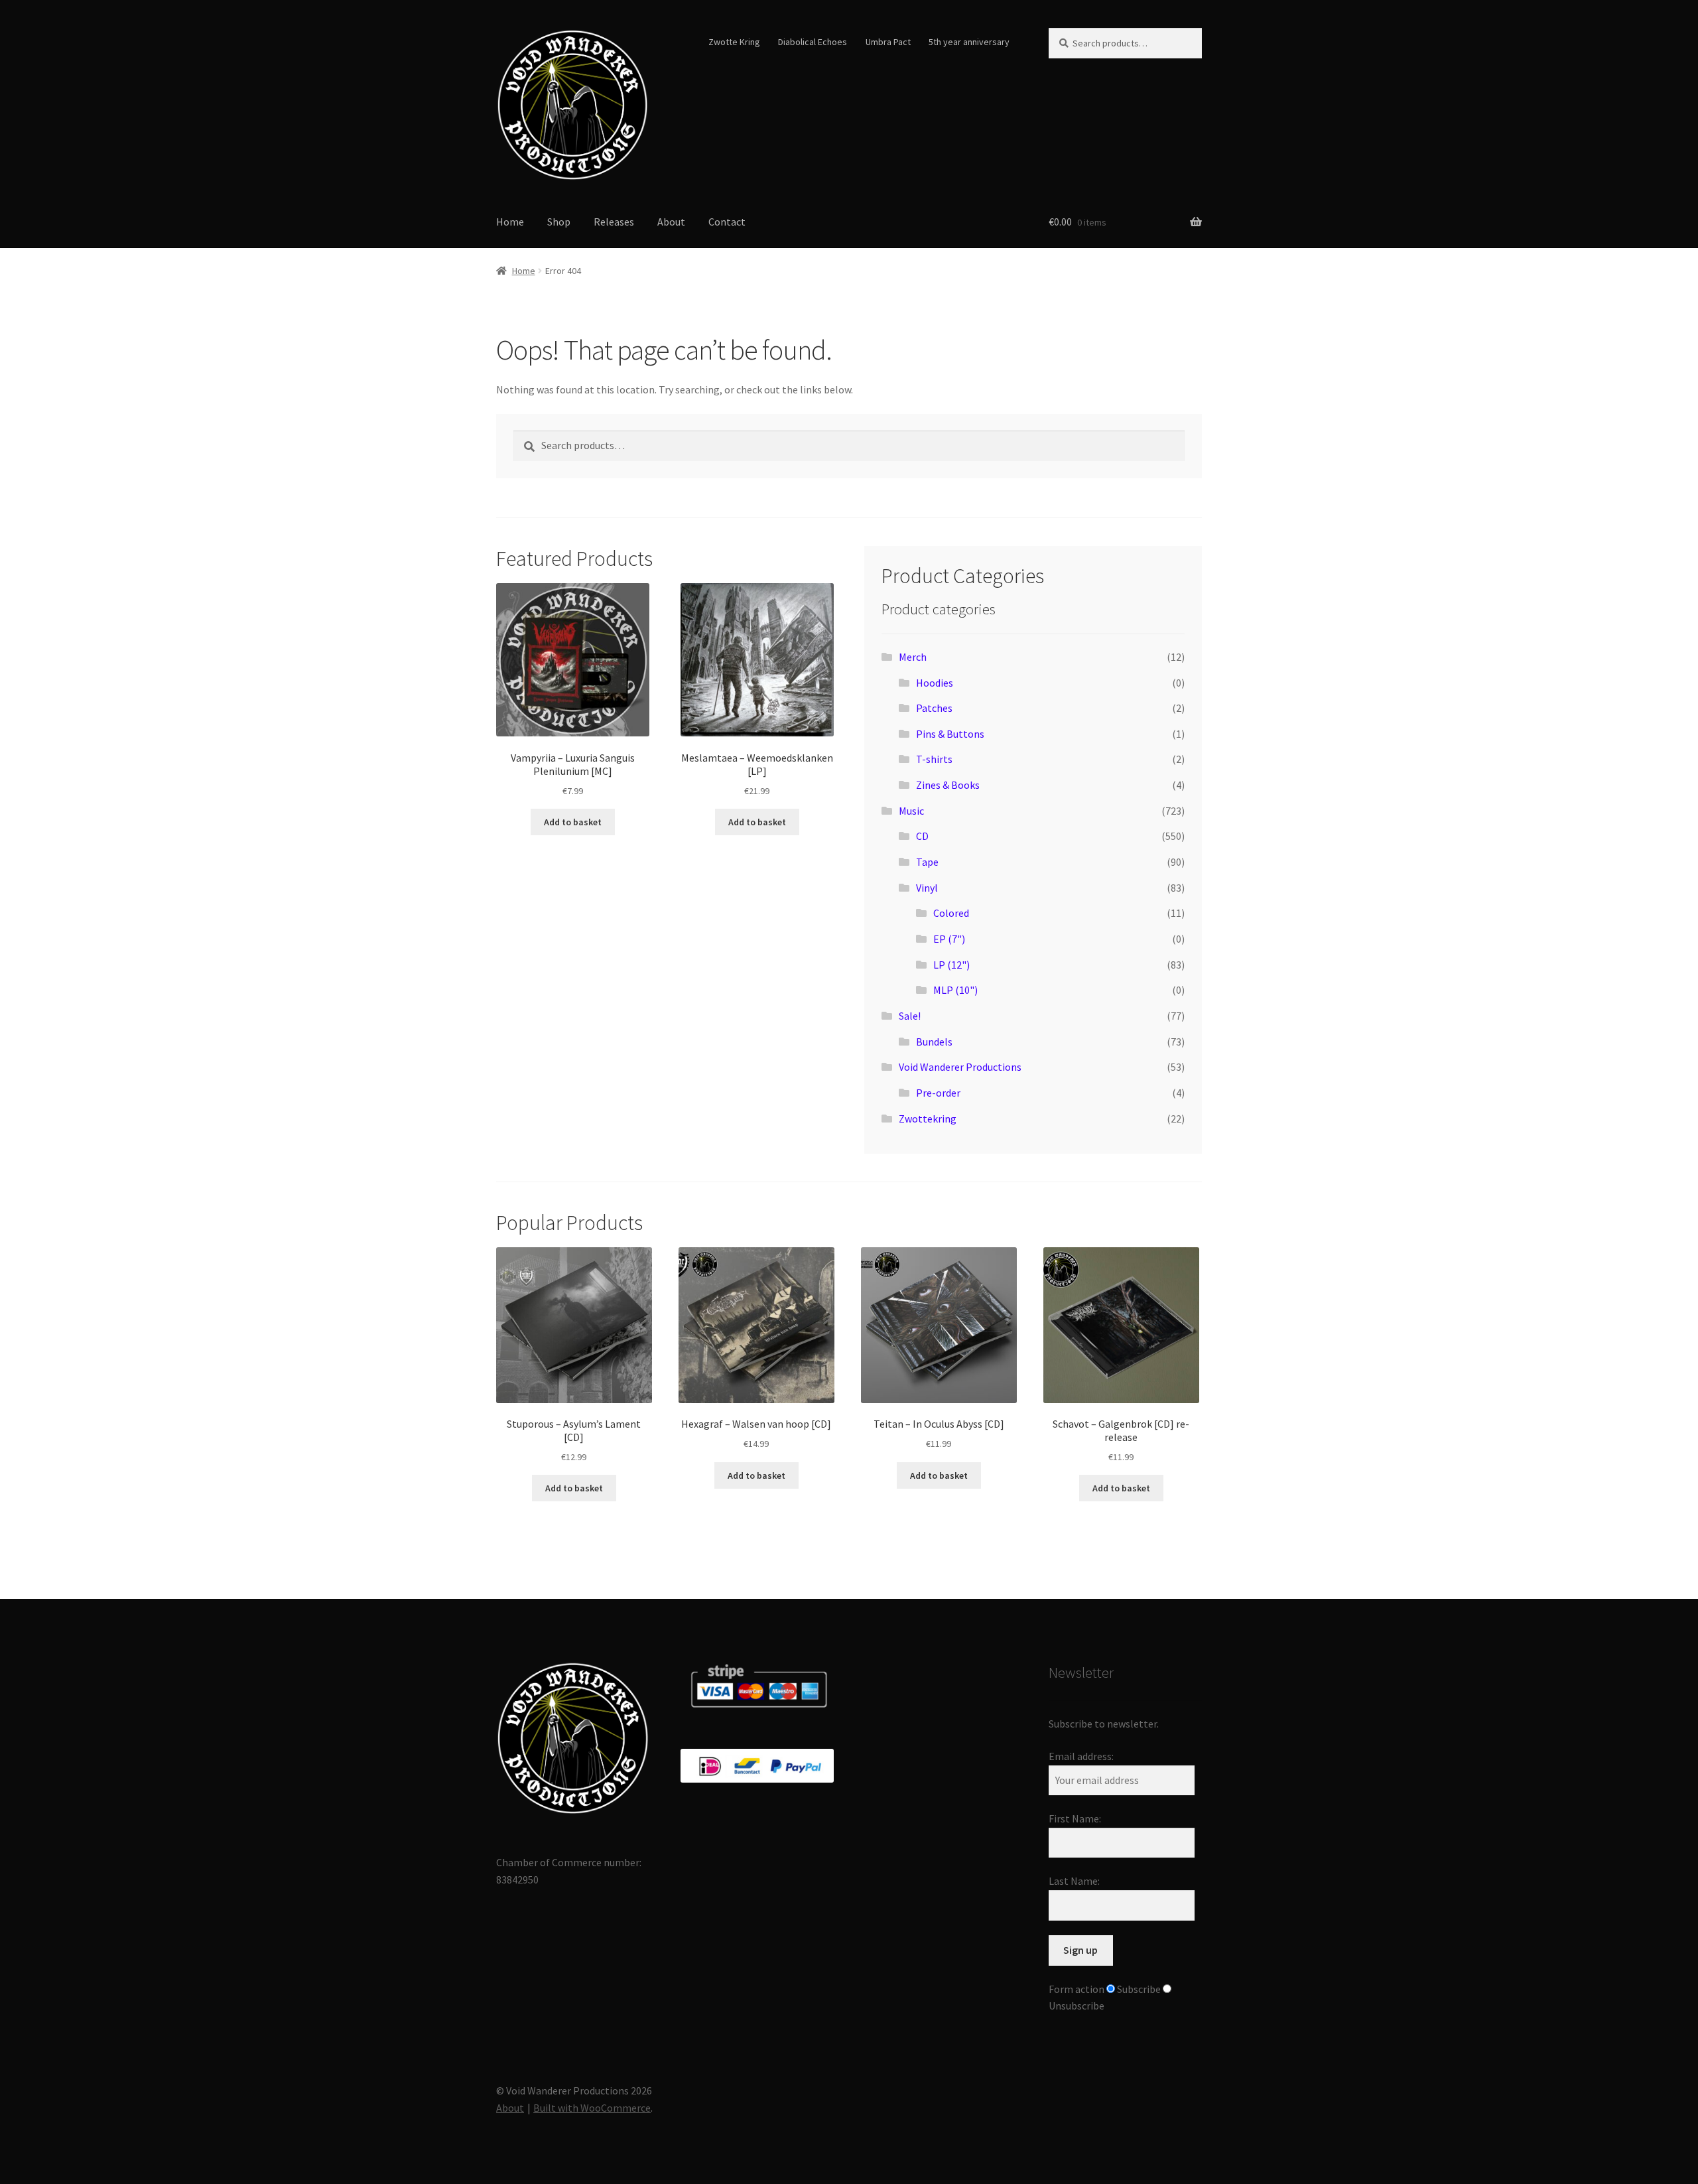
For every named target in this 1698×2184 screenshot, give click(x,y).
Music (911, 811)
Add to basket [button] (573, 822)
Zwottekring (928, 1119)
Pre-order (938, 1093)
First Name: (1075, 1818)
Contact (727, 222)
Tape (927, 862)
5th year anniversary (969, 42)
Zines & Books (948, 785)
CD (922, 836)
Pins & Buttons (950, 734)
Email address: (1081, 1756)
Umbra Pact (888, 42)
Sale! (910, 1016)
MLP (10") (955, 990)
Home (510, 222)
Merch (913, 657)
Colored (951, 913)
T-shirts (934, 759)
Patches (934, 708)
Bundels (934, 1042)
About (671, 222)
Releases (614, 222)
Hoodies (935, 683)
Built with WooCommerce (592, 2108)
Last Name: (1074, 1881)
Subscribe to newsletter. (1104, 1724)
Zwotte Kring (734, 42)
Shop (559, 222)
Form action (1077, 1989)
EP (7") (949, 939)
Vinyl (927, 888)
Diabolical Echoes (813, 42)
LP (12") (951, 965)
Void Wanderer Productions (960, 1067)
